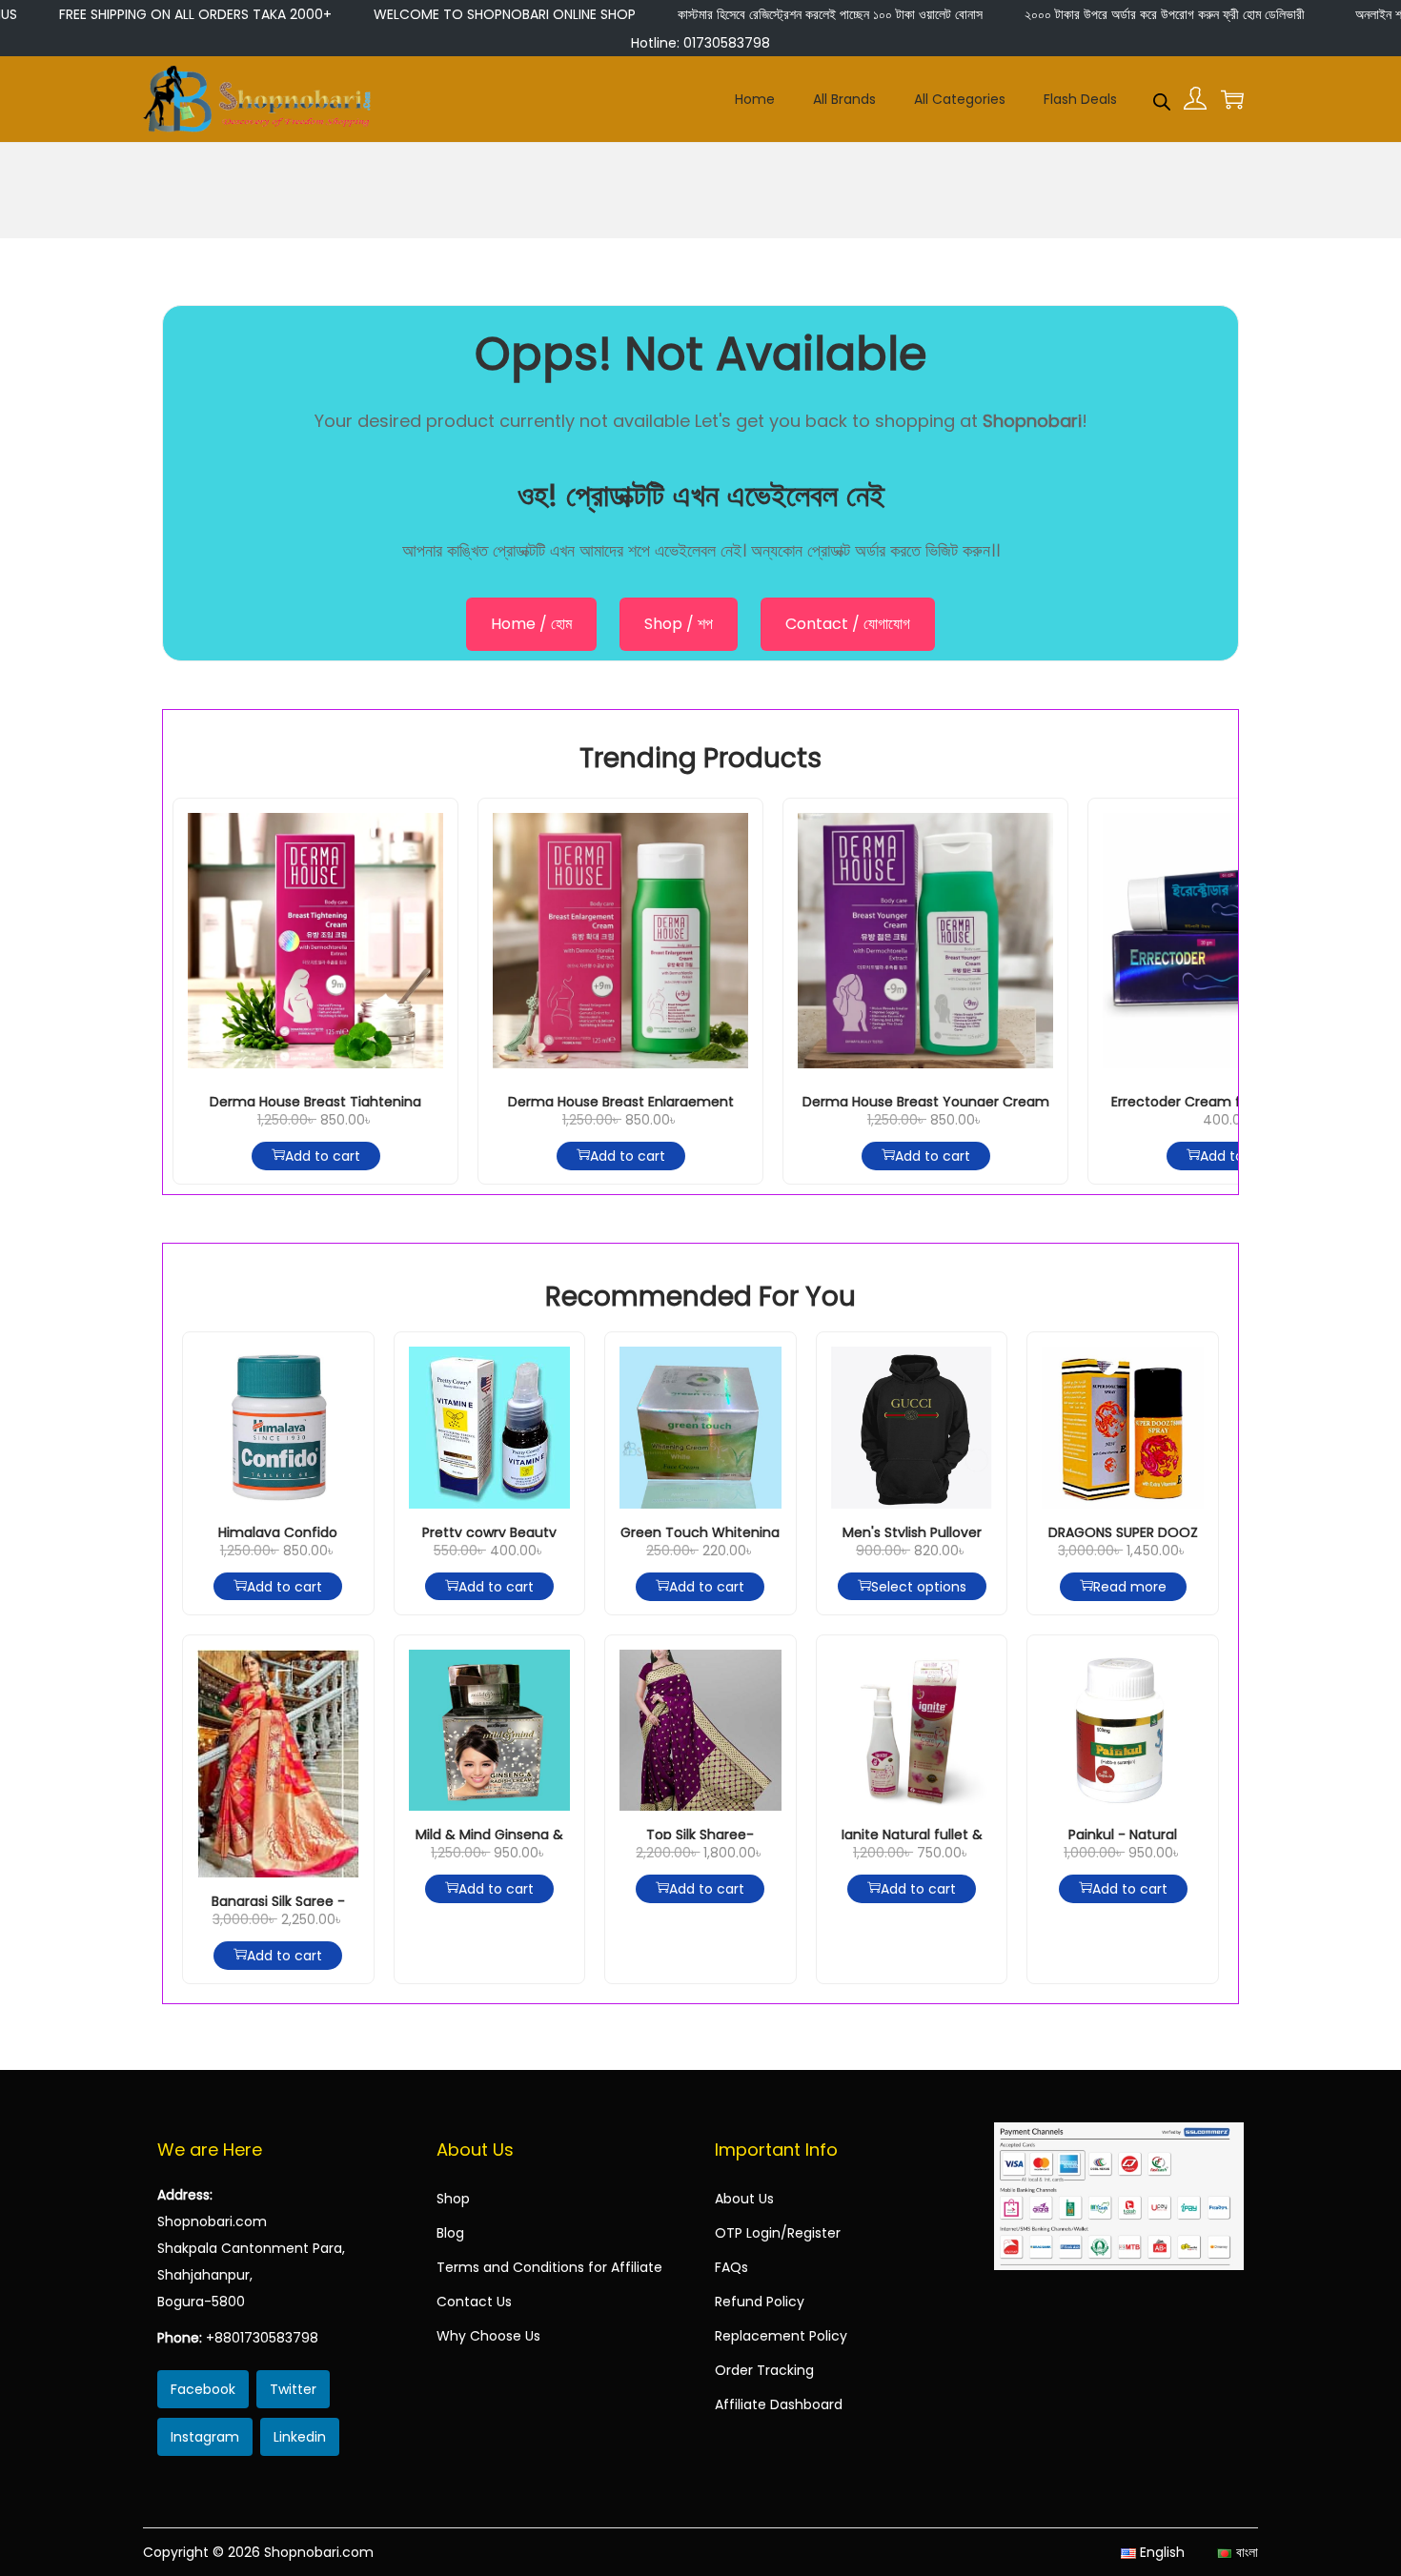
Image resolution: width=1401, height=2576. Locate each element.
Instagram (205, 2437)
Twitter (293, 2389)
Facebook (203, 2389)
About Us (744, 2199)
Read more (1130, 1587)
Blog (450, 2233)
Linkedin (300, 2437)
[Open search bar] (1162, 98)
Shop (453, 2199)
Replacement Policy (781, 2336)
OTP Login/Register (778, 2233)
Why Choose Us (488, 2336)
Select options (919, 1587)
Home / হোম (531, 624)
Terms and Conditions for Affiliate (549, 2267)
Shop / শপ (679, 624)
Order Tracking (764, 2370)
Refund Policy (760, 2302)
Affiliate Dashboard (779, 2404)
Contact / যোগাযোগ (848, 624)
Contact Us (474, 2302)
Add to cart (323, 1156)
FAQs (731, 2267)
